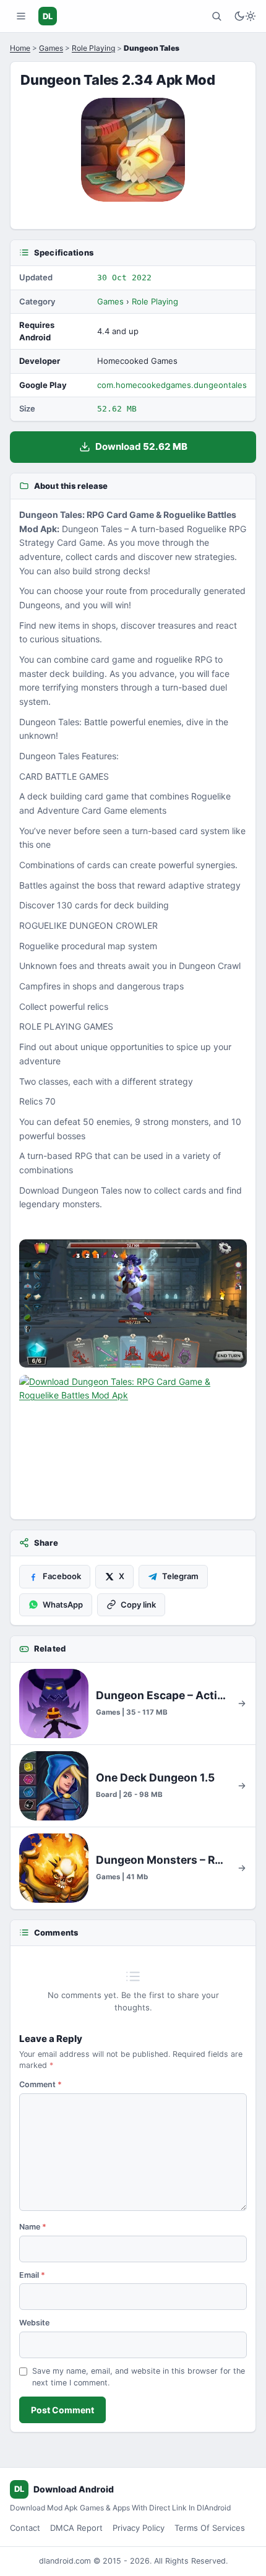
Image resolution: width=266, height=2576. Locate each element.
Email (32, 2275)
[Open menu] (21, 16)
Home (20, 48)
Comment (41, 2084)
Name (33, 2227)
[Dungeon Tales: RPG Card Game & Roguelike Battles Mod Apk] (133, 1303)
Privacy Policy (139, 2528)
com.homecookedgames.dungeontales (172, 385)
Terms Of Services (210, 2528)
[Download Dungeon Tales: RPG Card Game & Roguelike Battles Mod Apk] (133, 1439)
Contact (25, 2528)
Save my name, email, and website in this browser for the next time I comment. (139, 2377)
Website (34, 2323)
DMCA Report (76, 2528)
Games (51, 48)
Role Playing (93, 48)
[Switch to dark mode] (245, 16)
